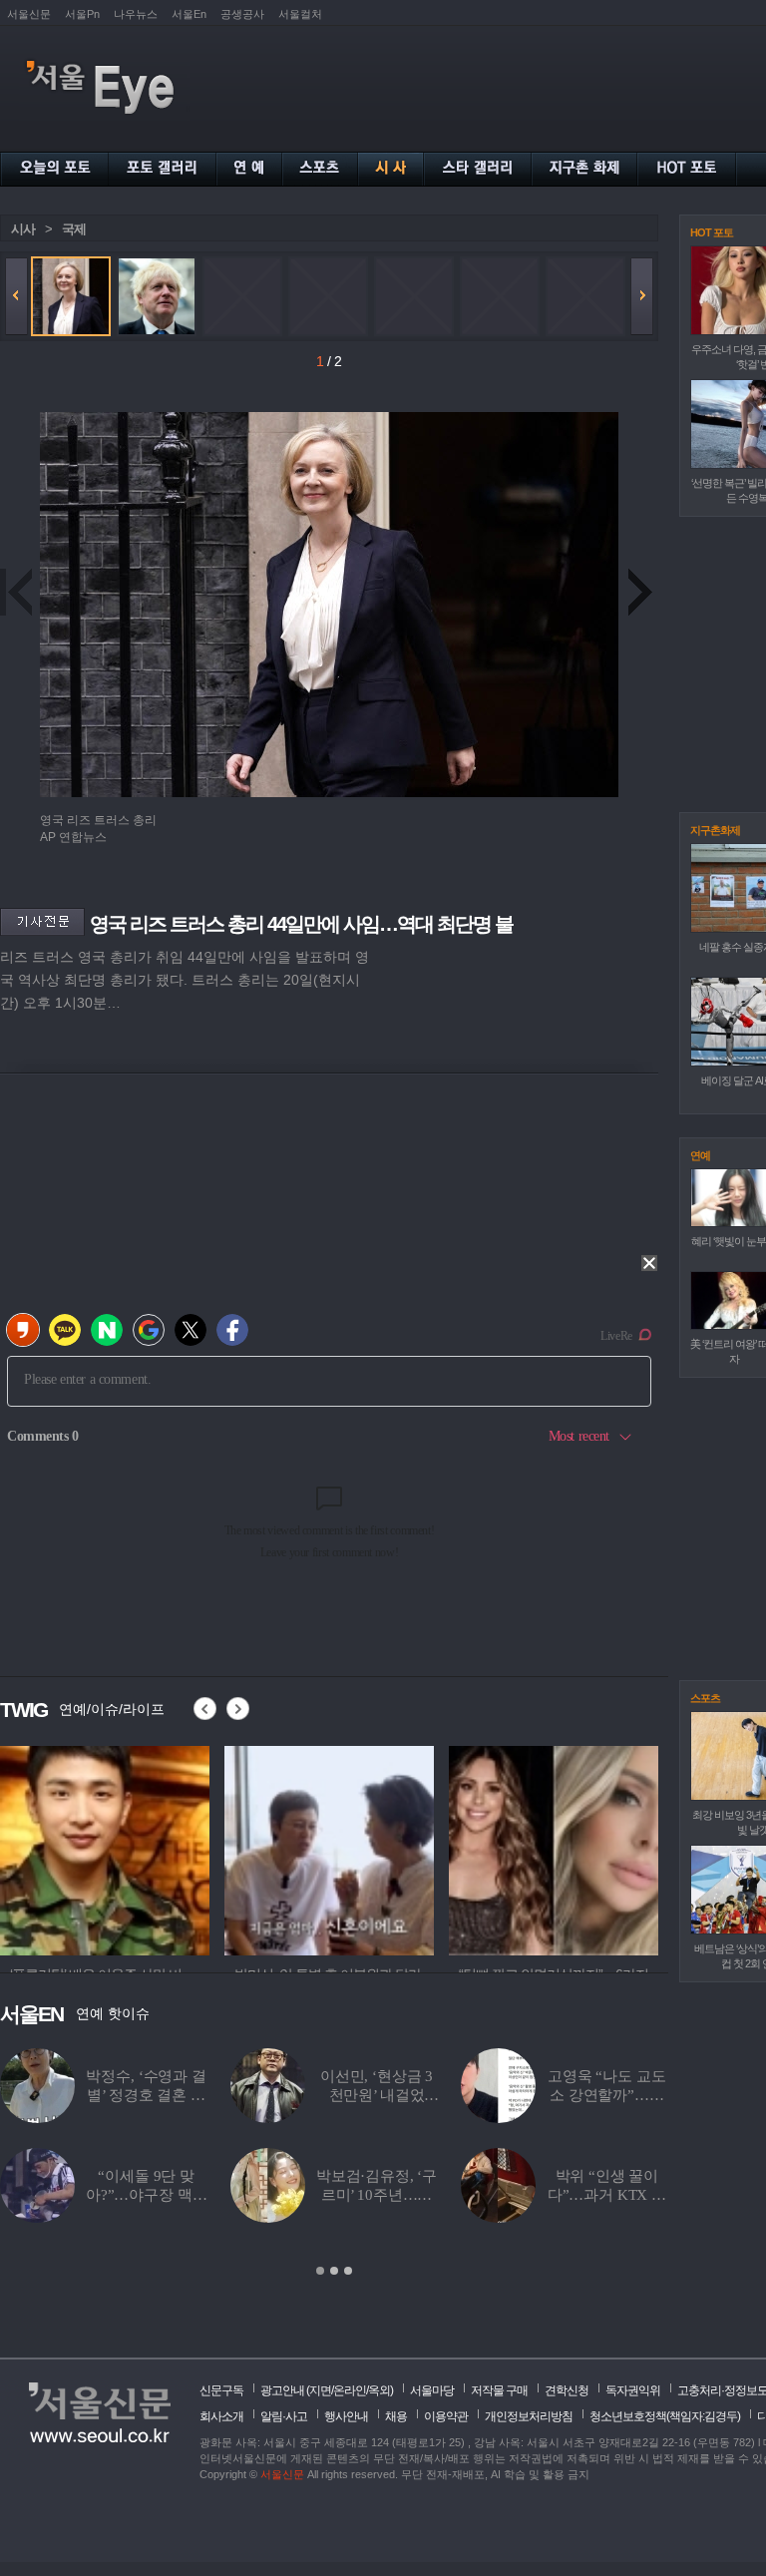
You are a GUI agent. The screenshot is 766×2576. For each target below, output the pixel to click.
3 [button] (348, 2271)
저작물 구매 (499, 2390)
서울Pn (82, 14)
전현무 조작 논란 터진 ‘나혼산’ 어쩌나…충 (607, 2095)
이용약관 (446, 2416)
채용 (396, 2416)
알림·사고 (284, 2416)
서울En (189, 14)
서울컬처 (300, 14)
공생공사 (242, 14)
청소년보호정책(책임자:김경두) (665, 2416)
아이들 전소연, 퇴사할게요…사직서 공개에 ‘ (607, 2195)
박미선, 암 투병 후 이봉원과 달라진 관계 (377, 2095)
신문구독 (221, 2390)
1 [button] (320, 2271)
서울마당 (432, 2390)
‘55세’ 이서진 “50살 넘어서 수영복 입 (146, 2095)
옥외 (379, 2390)
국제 (74, 229)
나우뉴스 (136, 14)
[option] (105, 1848)
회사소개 (221, 2416)
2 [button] (334, 2271)
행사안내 (346, 2416)
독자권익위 (633, 2390)
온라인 (350, 2390)
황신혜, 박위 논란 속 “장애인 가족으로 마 (377, 2195)
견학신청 (567, 2390)
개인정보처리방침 (529, 2416)
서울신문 (29, 14)
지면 (320, 2390)
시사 (23, 229)
